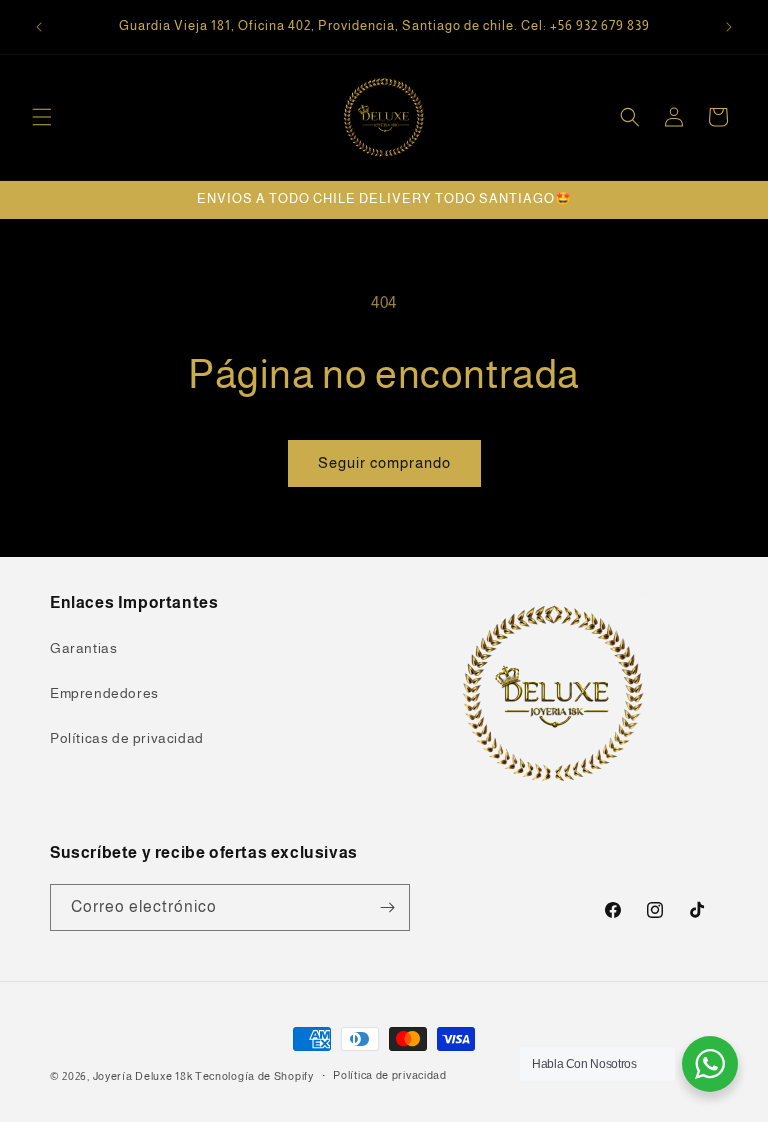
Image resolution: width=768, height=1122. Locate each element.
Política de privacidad (389, 1075)
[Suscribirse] (387, 907)
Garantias (83, 648)
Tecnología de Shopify (254, 1076)
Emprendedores (104, 693)
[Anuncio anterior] (39, 27)
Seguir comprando (384, 462)
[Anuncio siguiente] (729, 27)
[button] (42, 117)
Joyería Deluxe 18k (143, 1076)
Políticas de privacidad (127, 738)
